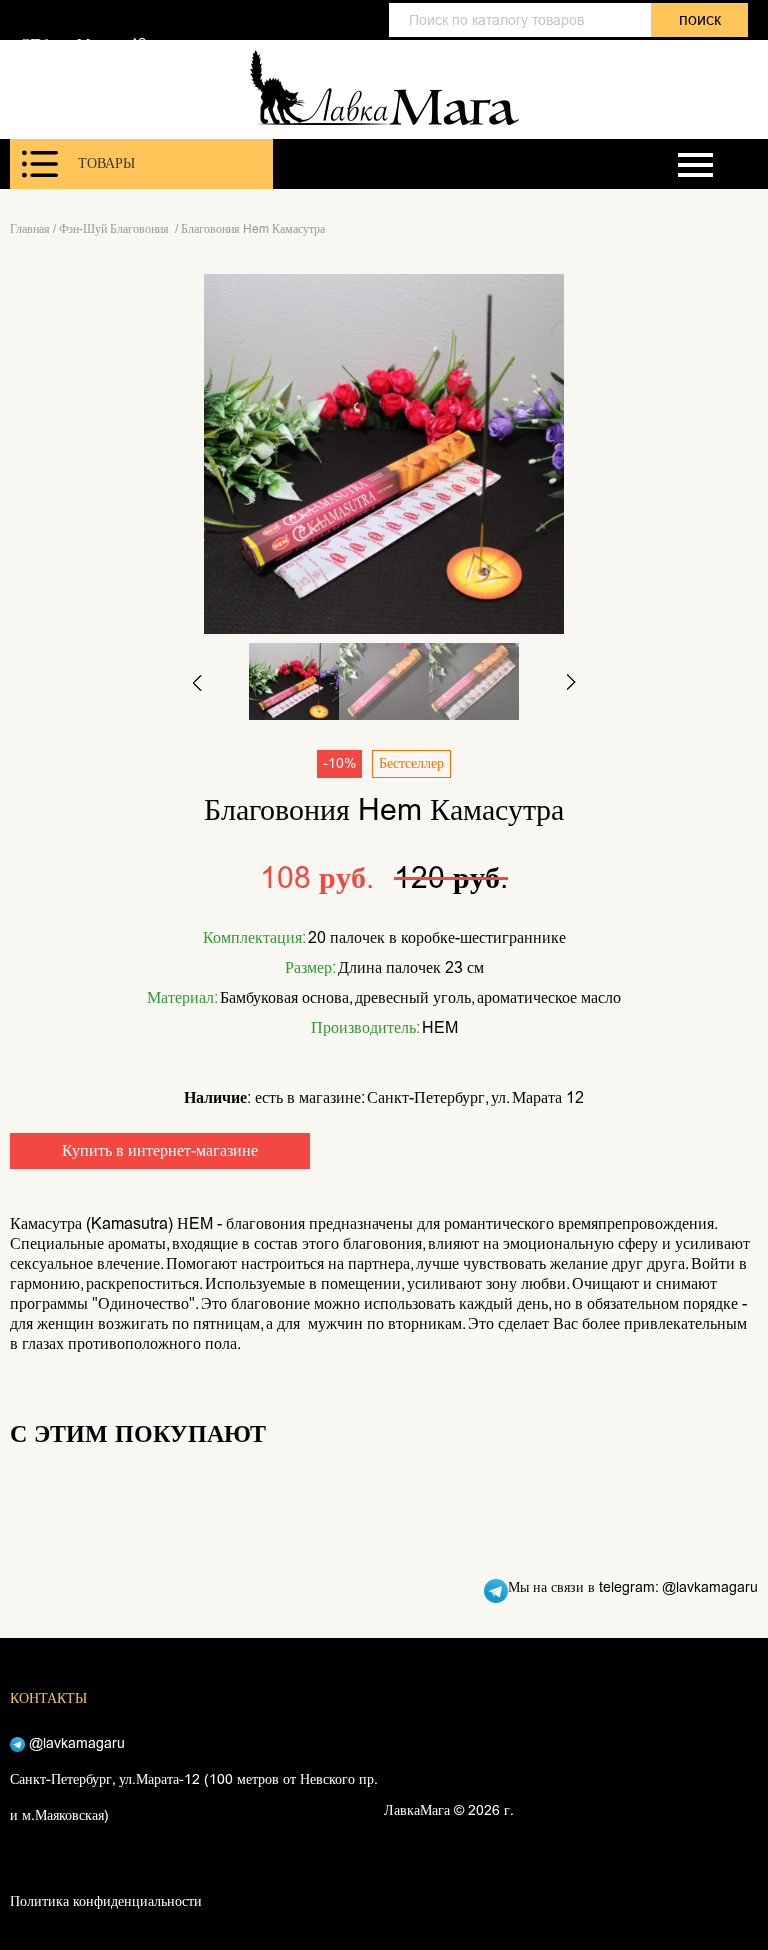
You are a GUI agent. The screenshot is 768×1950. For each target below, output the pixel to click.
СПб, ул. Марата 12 (83, 44)
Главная (30, 229)
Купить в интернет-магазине (160, 1150)
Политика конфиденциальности (106, 1901)
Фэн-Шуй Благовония (115, 229)
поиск (700, 19)
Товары (106, 163)
